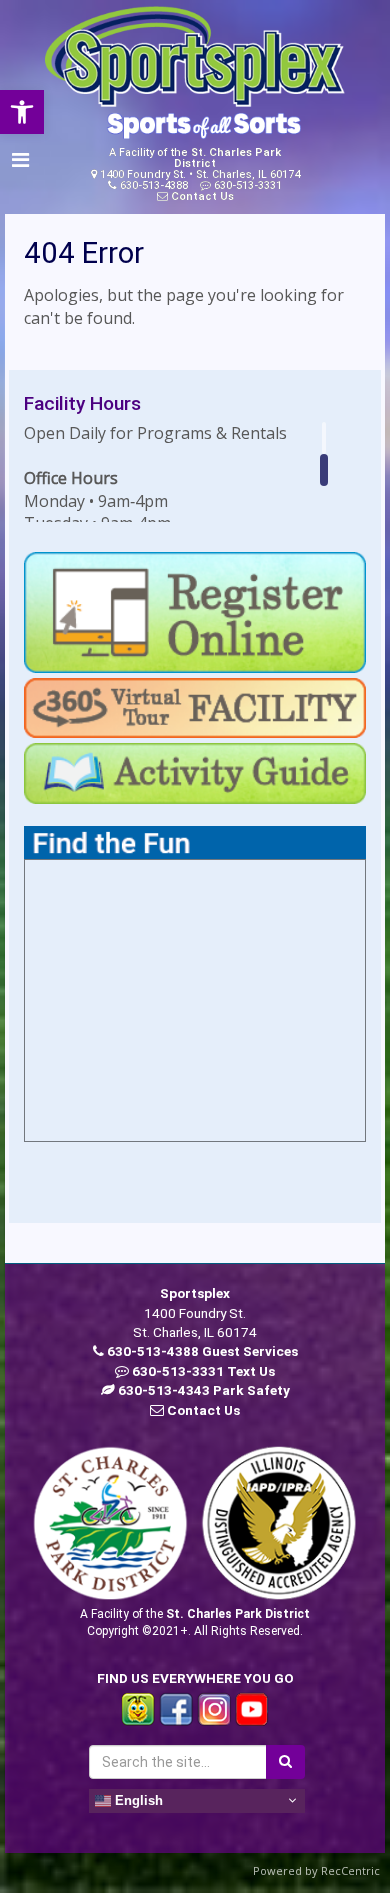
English (137, 1799)
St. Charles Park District (227, 158)
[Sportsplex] (195, 57)
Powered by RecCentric (316, 1870)
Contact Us (202, 196)
